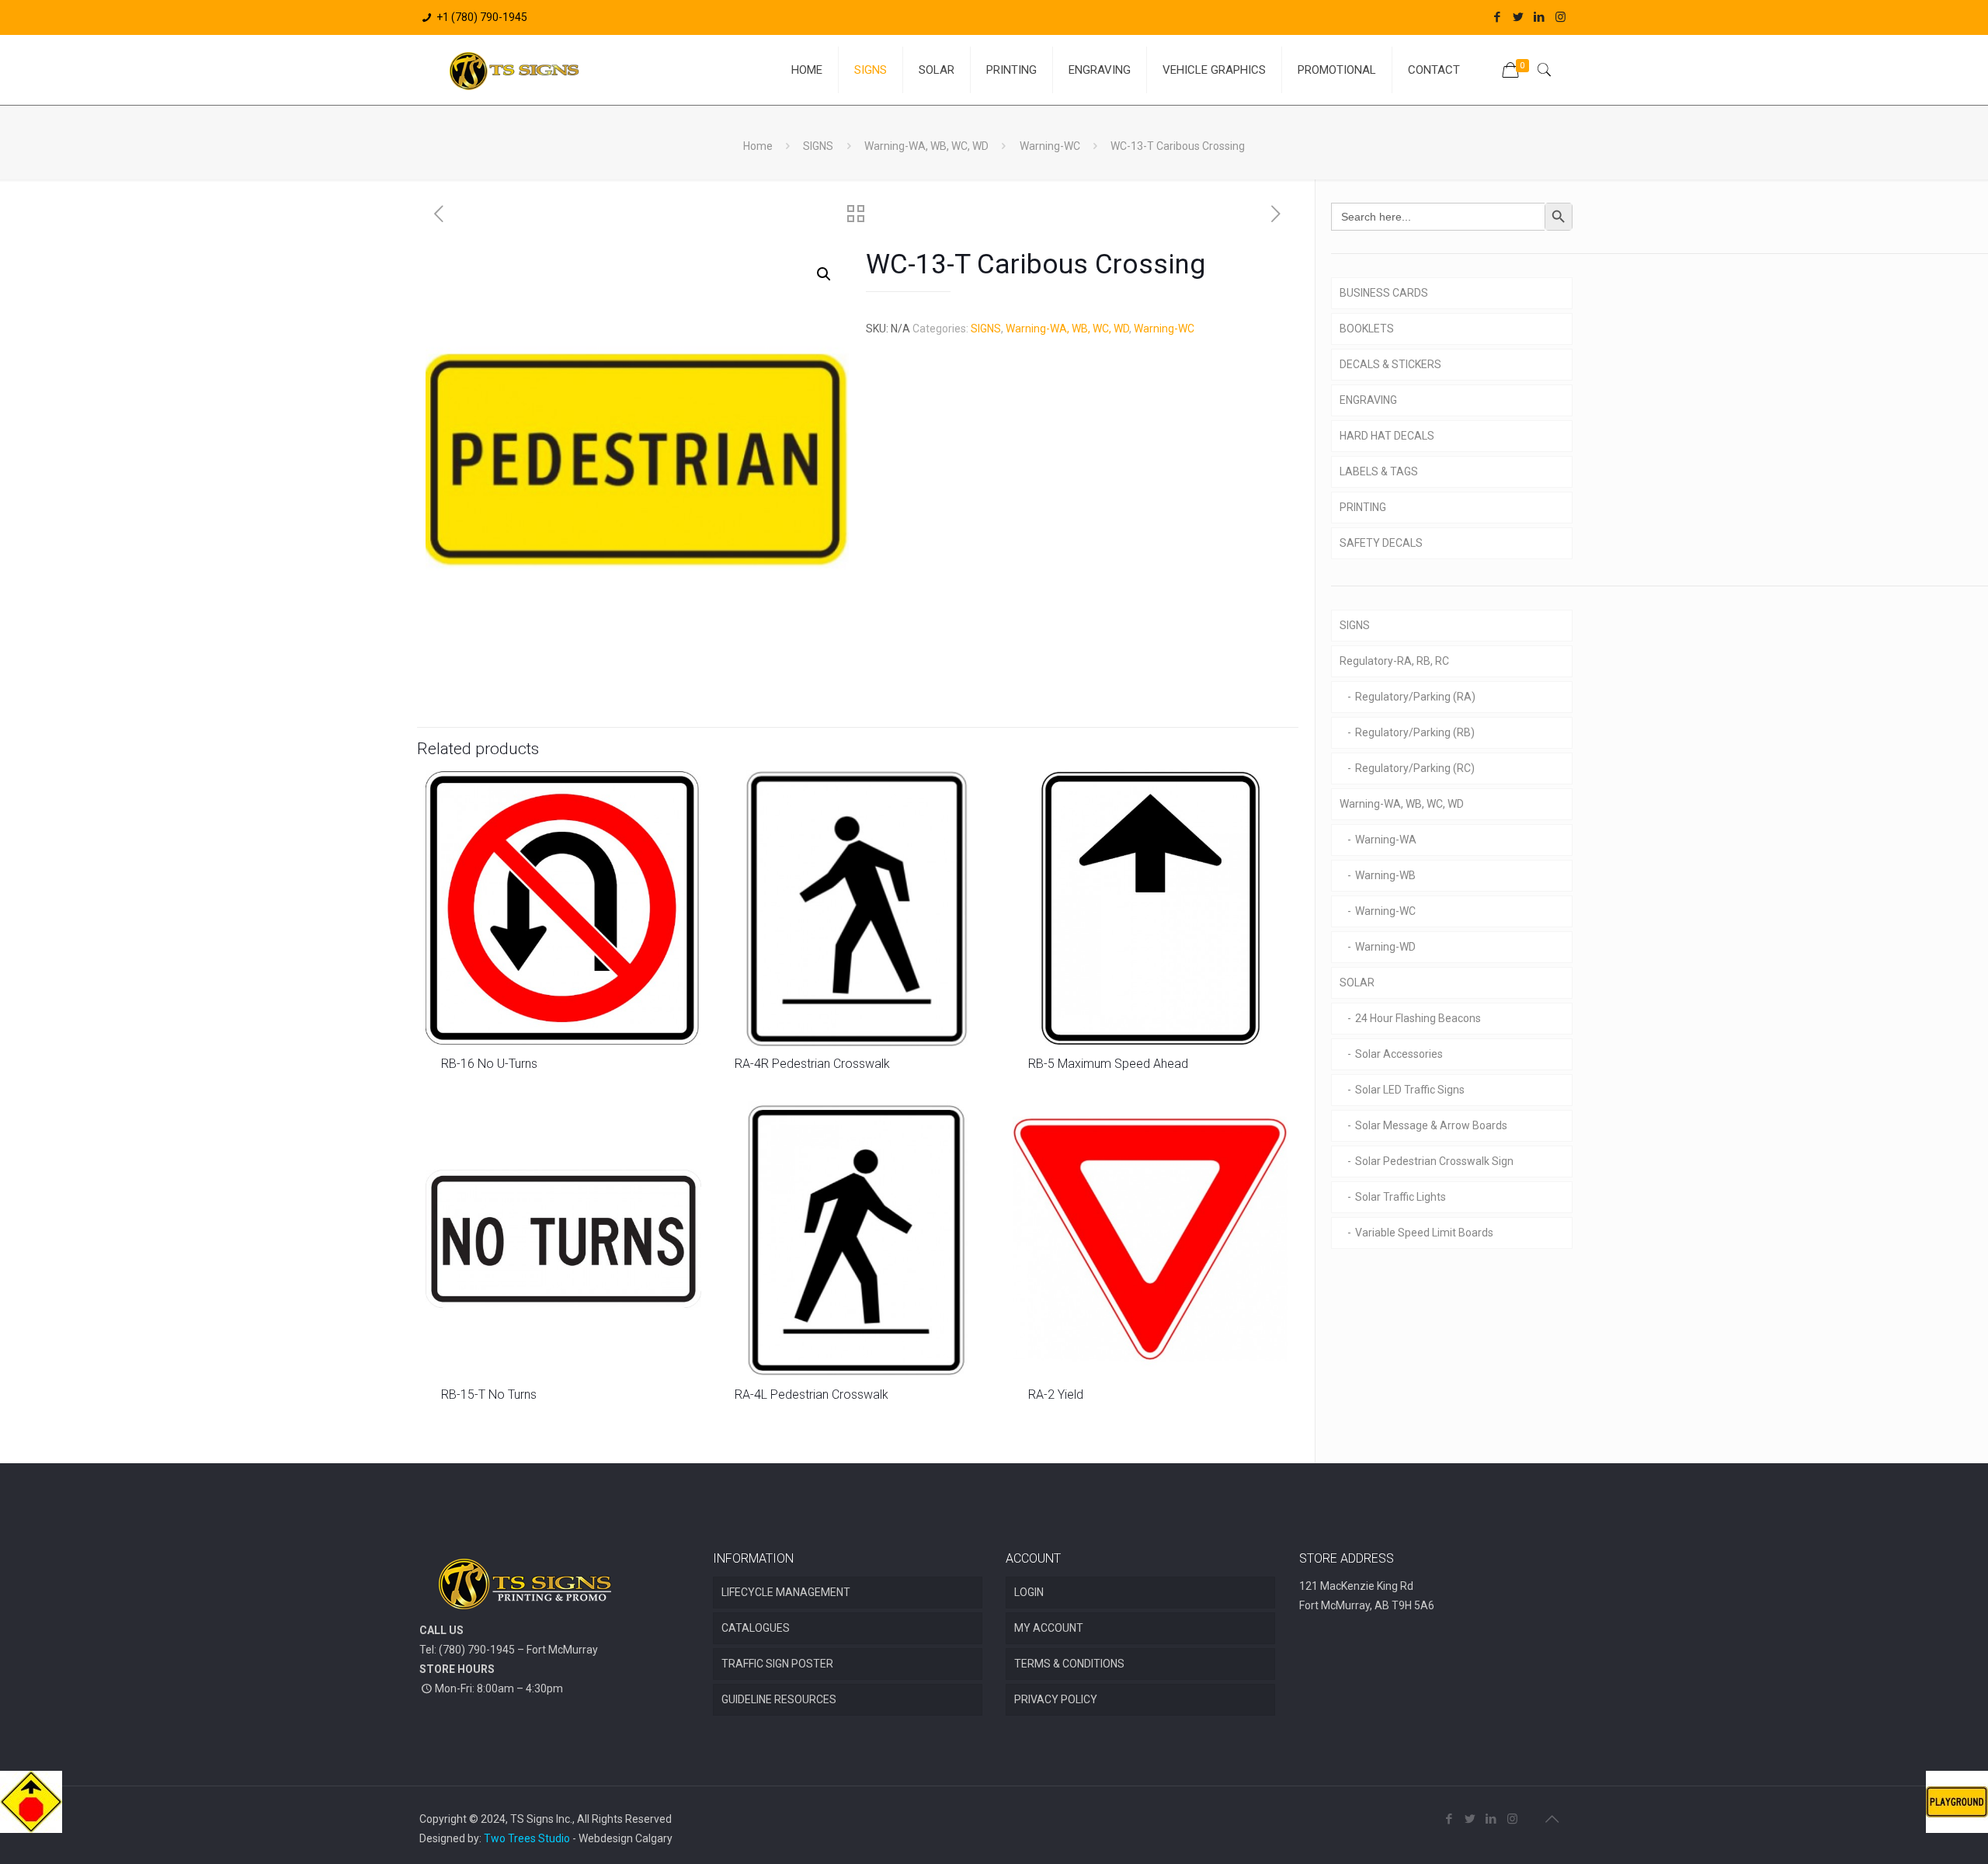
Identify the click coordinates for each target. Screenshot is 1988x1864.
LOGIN (1029, 1592)
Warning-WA (1386, 840)
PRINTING (1363, 507)
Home (758, 146)
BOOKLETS (1367, 329)
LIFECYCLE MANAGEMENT (786, 1592)
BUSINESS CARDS (1384, 293)
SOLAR (1357, 982)
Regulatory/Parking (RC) (1415, 768)
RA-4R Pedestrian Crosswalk (812, 1064)
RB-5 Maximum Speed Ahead (1108, 1064)
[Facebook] (1498, 17)
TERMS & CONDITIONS (1069, 1664)
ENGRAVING (1368, 400)
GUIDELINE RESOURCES (779, 1699)
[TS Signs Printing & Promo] (514, 70)
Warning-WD (1385, 947)
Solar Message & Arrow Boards (1431, 1125)
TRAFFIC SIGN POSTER (777, 1664)
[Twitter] (1519, 17)
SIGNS (818, 146)
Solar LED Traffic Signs (1410, 1090)
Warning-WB (1385, 875)
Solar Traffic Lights (1401, 1197)
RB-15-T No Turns (489, 1395)
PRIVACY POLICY (1056, 1699)
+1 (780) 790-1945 (482, 17)
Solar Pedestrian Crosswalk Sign (1434, 1161)
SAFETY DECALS (1381, 543)
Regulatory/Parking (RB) (1415, 732)
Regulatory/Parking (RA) (1415, 697)
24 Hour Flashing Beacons (1418, 1018)
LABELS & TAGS (1379, 471)
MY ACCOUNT (1049, 1628)
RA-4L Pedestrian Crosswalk (812, 1395)
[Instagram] (1561, 17)
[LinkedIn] (1540, 17)
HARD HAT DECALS (1387, 436)
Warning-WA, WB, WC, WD (926, 146)
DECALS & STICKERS (1390, 364)
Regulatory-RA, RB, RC (1394, 661)
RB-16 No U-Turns (489, 1064)
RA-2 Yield (1056, 1395)
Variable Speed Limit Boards (1424, 1233)
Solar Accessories (1399, 1054)
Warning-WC (1050, 146)
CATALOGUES (756, 1628)
